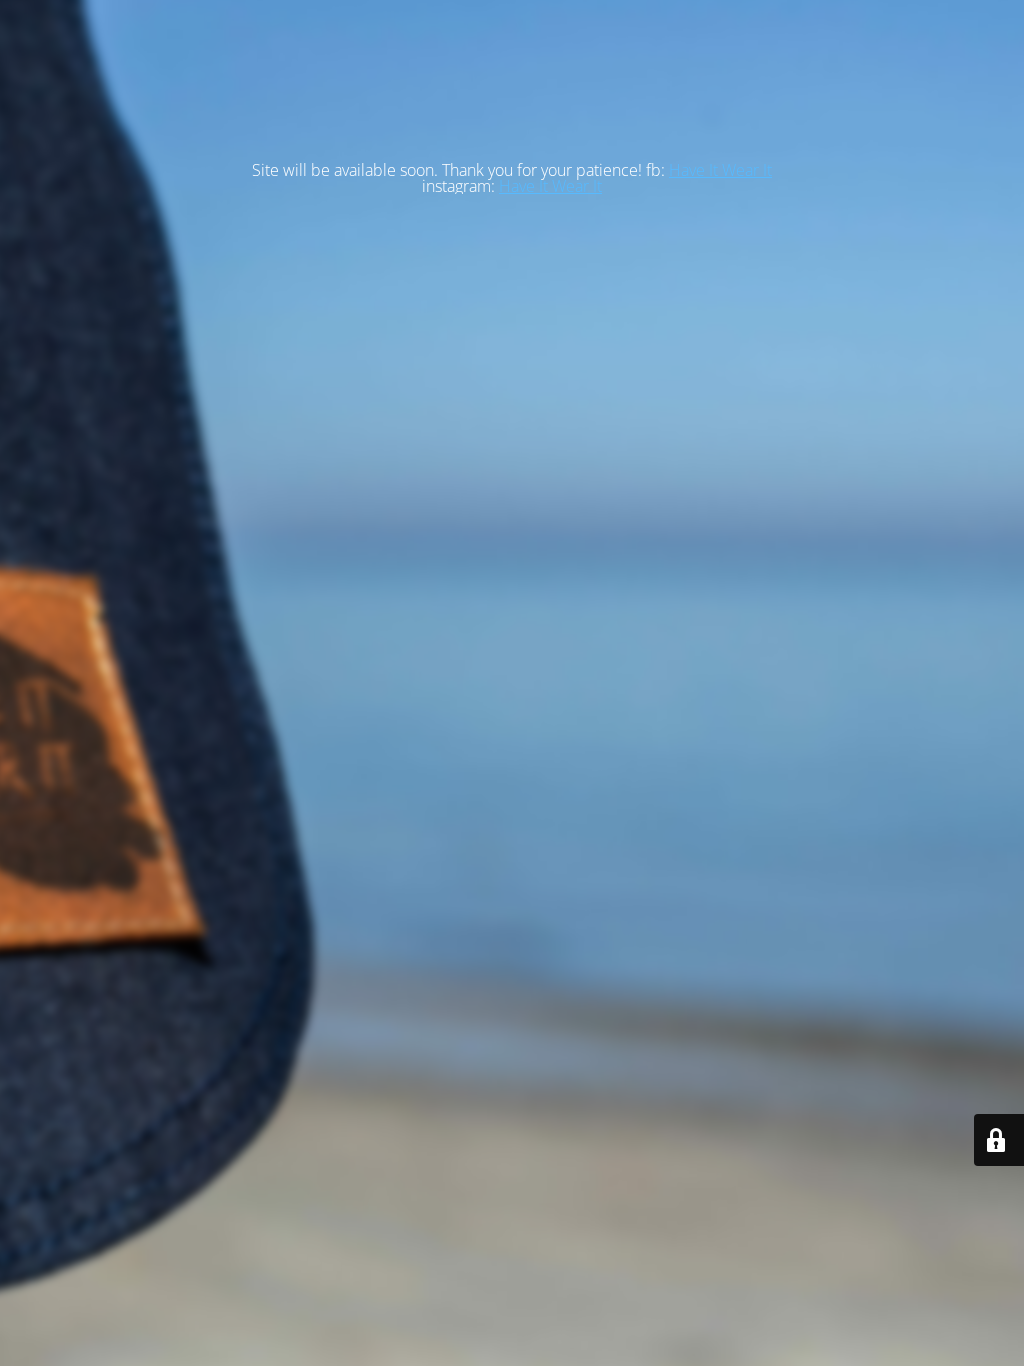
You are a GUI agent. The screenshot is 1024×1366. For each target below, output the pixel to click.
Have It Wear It (720, 170)
